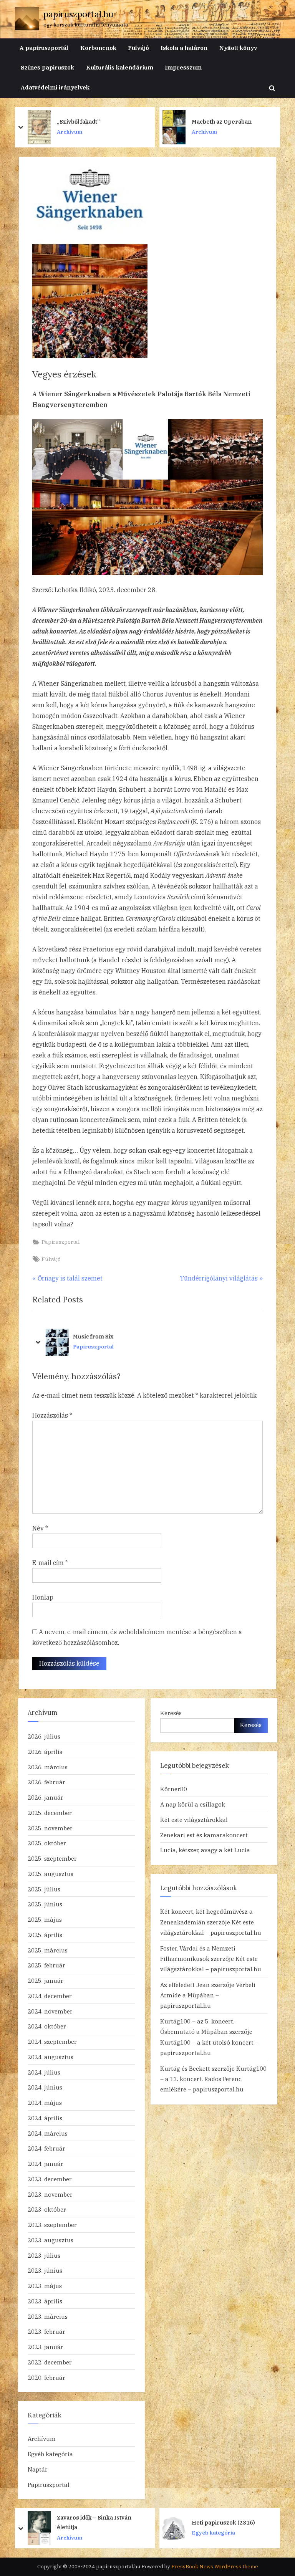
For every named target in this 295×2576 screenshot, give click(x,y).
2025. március (48, 1950)
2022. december (50, 2362)
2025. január (46, 1980)
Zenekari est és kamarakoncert (204, 1835)
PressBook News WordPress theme (215, 2567)
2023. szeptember (52, 2225)
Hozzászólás (52, 1415)
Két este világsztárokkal (194, 1820)
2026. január (46, 1797)
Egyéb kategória (50, 2454)
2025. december (50, 1813)
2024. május (45, 2103)
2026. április (45, 1752)
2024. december (50, 1996)
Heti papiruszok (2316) (89, 2522)
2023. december (50, 2179)
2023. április (45, 2301)
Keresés (171, 1713)
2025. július (44, 1889)
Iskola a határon (184, 48)
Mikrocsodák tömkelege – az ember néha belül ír (231, 2522)
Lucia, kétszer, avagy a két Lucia (205, 1850)
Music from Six (92, 1336)
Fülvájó (138, 48)
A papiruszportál (44, 48)
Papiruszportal (61, 1242)
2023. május (45, 2286)
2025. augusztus (51, 1874)
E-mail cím (50, 1563)
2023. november (50, 2194)
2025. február (46, 1965)
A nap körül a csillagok (193, 1804)
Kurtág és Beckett (185, 2068)
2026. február (46, 1782)
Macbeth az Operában (87, 122)
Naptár (38, 2469)
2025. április (45, 1935)
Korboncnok (98, 48)
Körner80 (174, 1789)
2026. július (44, 1736)
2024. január (46, 2164)
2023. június (45, 2270)
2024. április (45, 2118)
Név (40, 1528)
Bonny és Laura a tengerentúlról (216, 121)
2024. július (44, 2072)
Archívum (70, 132)
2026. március (48, 1767)
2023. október (47, 2209)
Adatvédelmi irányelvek (55, 87)
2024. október (47, 2026)
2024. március (48, 2133)
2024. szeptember (52, 2042)
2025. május (45, 1919)
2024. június (45, 2087)
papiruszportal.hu (78, 14)
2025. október (47, 1843)
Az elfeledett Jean (185, 1985)
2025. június (45, 1904)
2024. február (46, 2148)
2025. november (50, 1828)
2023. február (46, 2331)
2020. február (46, 2377)
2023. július (44, 2255)
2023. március (48, 2316)
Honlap (43, 1597)
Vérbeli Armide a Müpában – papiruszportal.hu (208, 1995)
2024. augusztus (51, 2057)
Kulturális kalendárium (120, 67)
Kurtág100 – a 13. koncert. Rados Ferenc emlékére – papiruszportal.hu (213, 2079)
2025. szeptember (52, 1858)
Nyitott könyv (238, 48)
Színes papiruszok (47, 67)
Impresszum (183, 67)
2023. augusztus (51, 2240)
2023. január (46, 2347)
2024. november (50, 2011)
